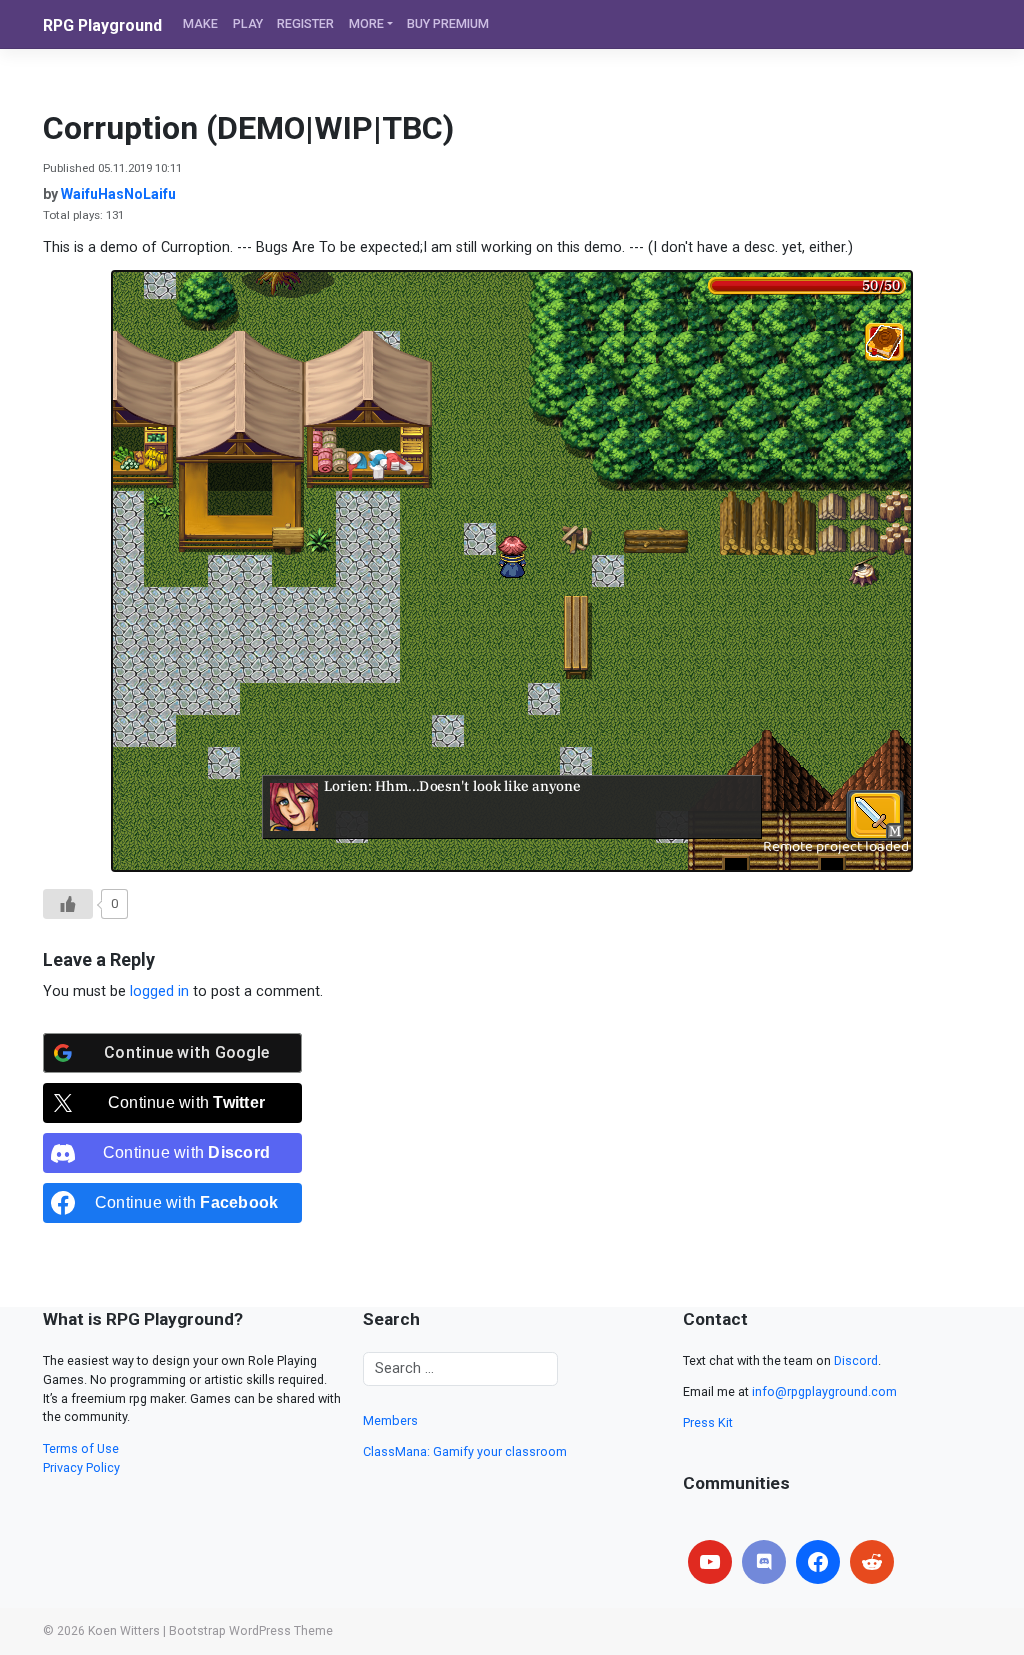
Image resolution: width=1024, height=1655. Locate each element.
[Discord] (764, 1562)
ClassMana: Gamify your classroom (465, 1451)
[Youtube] (710, 1562)
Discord (856, 1360)
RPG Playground (102, 25)
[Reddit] (872, 1562)
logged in (159, 991)
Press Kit (708, 1422)
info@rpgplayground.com (824, 1391)
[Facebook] (818, 1562)
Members (390, 1420)
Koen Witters (124, 1631)
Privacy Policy (81, 1467)
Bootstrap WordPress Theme (251, 1631)
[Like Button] (68, 904)
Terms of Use (81, 1448)
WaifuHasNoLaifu (118, 194)
